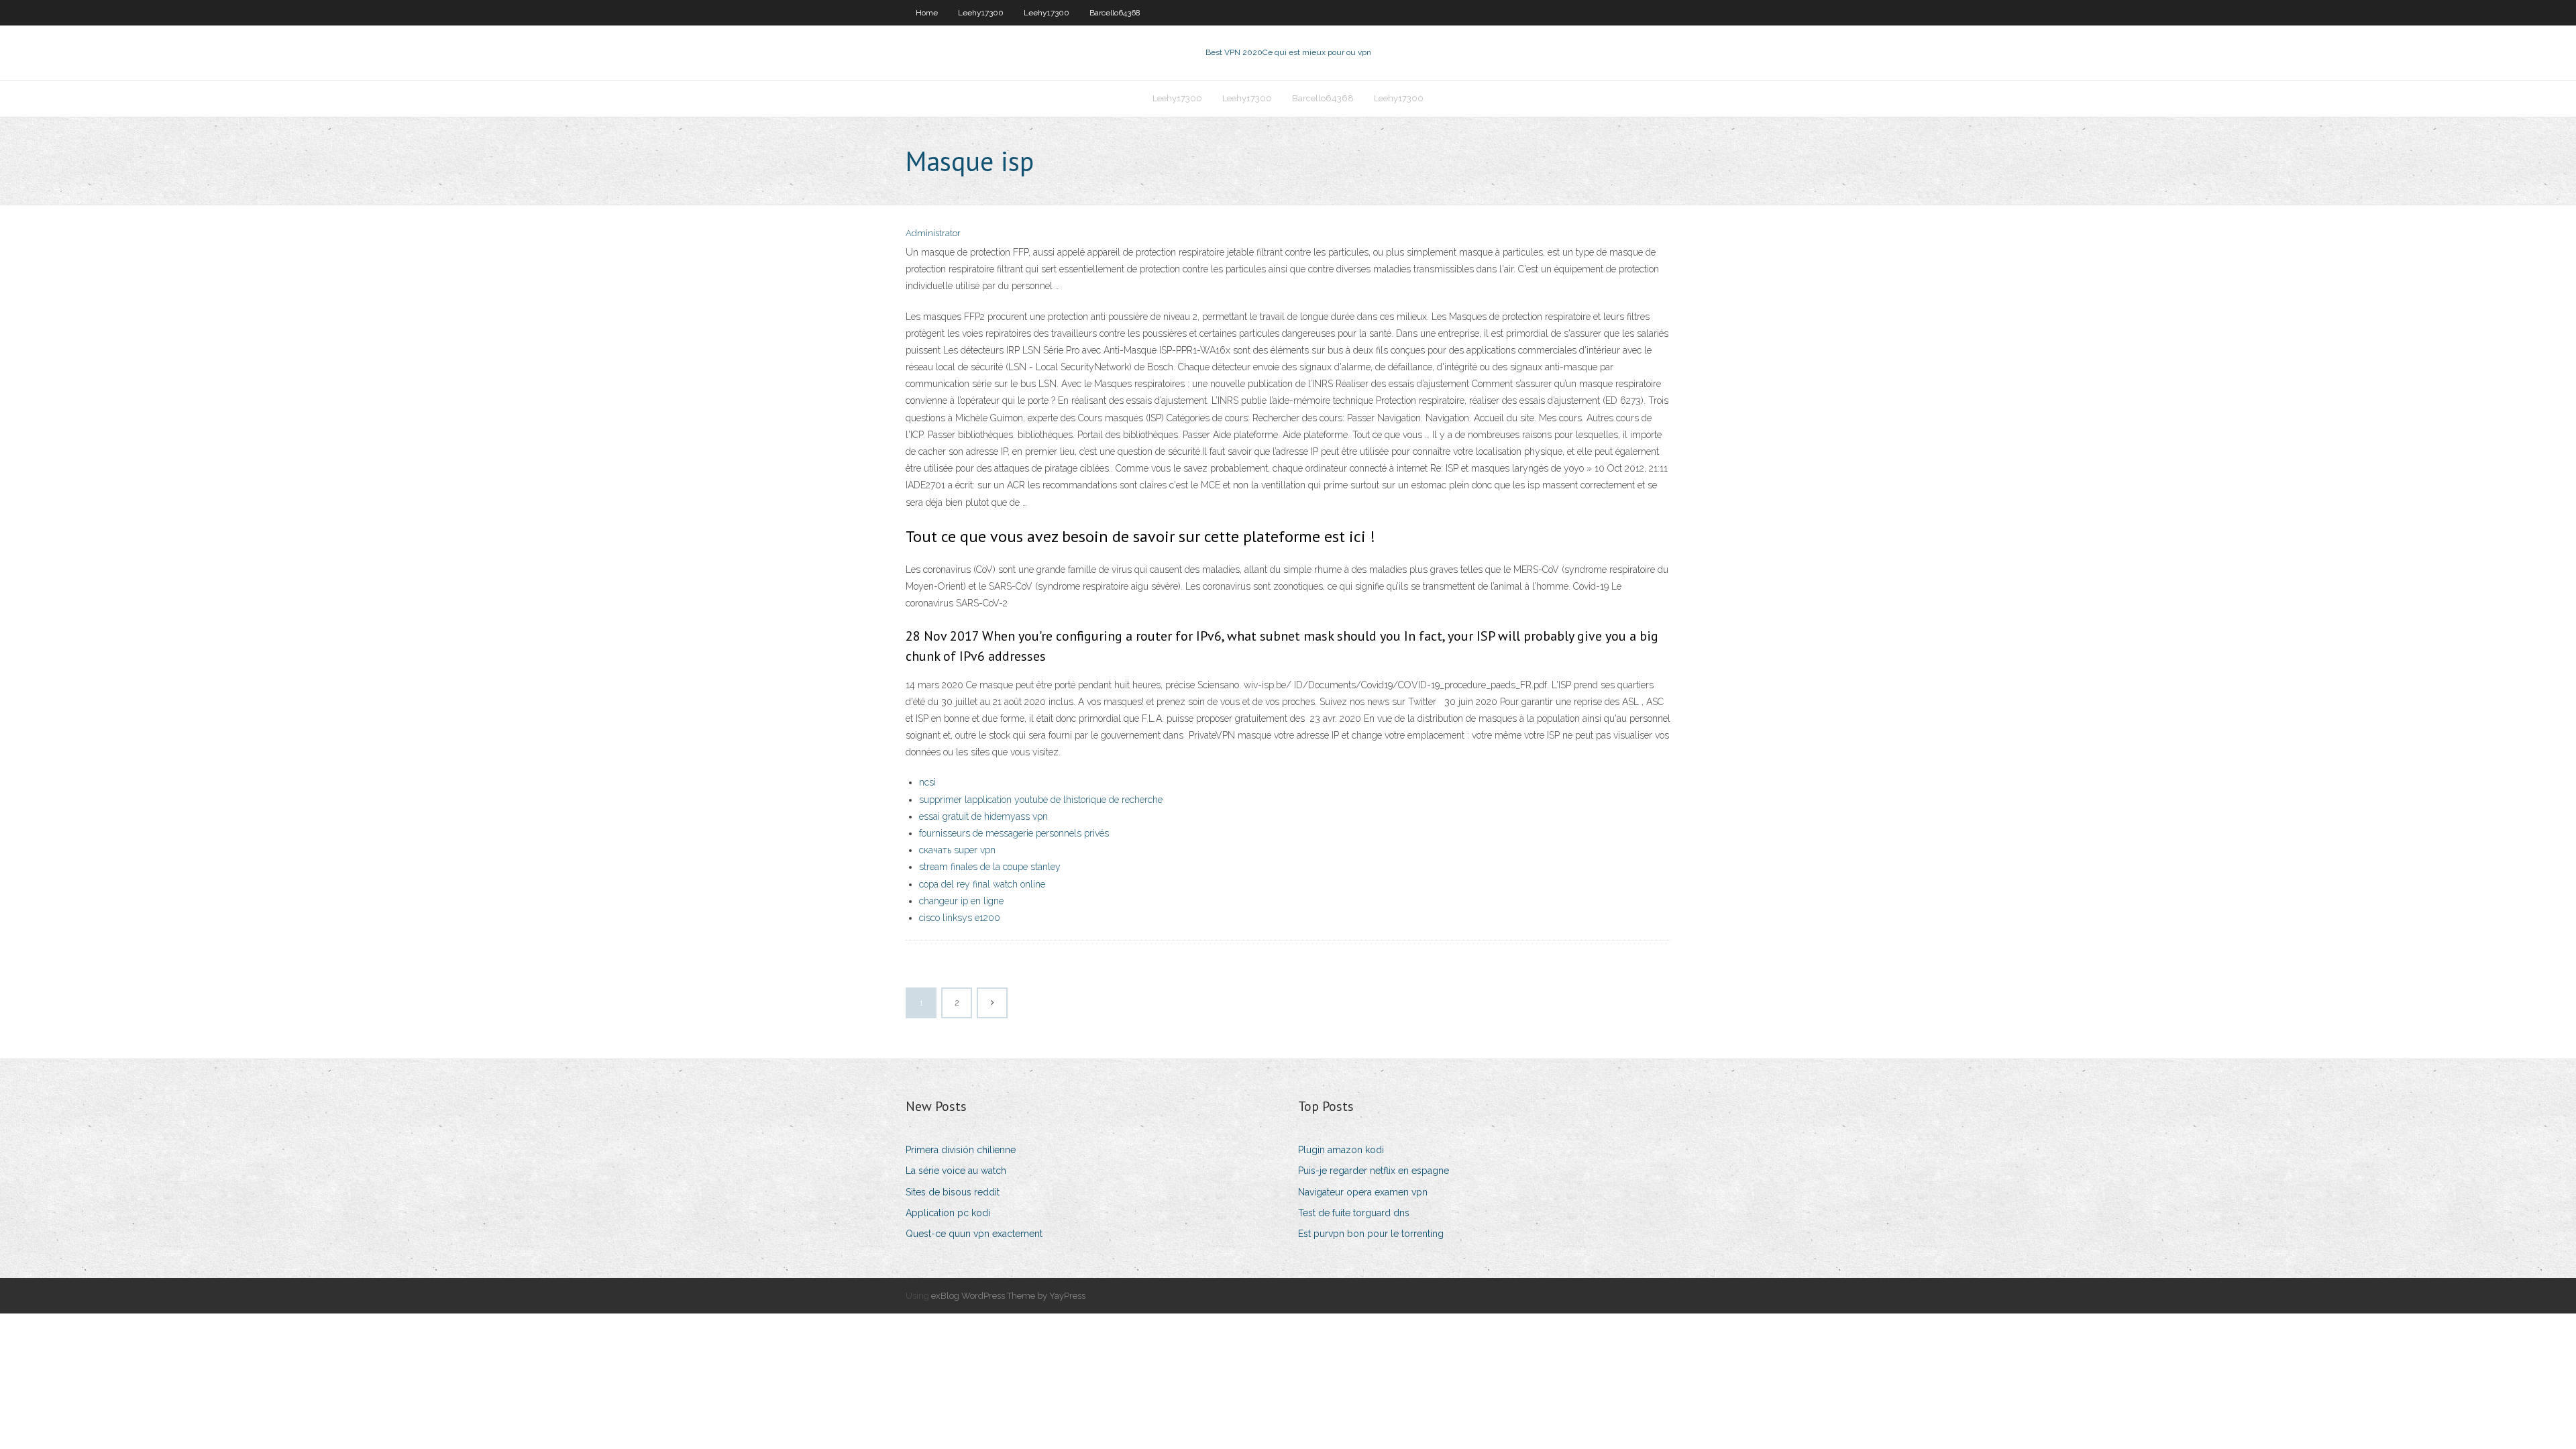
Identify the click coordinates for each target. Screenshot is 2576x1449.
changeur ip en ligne (961, 901)
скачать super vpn (957, 850)
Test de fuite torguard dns (1354, 1213)
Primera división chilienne (961, 1150)
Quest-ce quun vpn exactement (974, 1234)
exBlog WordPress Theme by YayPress (1008, 1296)
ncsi (927, 782)
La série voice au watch (956, 1171)
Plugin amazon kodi (1341, 1150)
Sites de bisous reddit (953, 1192)
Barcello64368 (1115, 13)
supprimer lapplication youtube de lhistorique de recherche (1041, 800)
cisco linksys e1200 (960, 918)
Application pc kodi (948, 1213)
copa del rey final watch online (982, 884)
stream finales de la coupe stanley (990, 867)
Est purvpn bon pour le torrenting (1371, 1234)
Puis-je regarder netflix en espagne (1374, 1171)
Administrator (933, 233)
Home (927, 13)
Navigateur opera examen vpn (1363, 1192)
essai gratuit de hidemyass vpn (983, 816)
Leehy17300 (981, 13)
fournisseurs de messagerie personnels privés (1014, 833)
